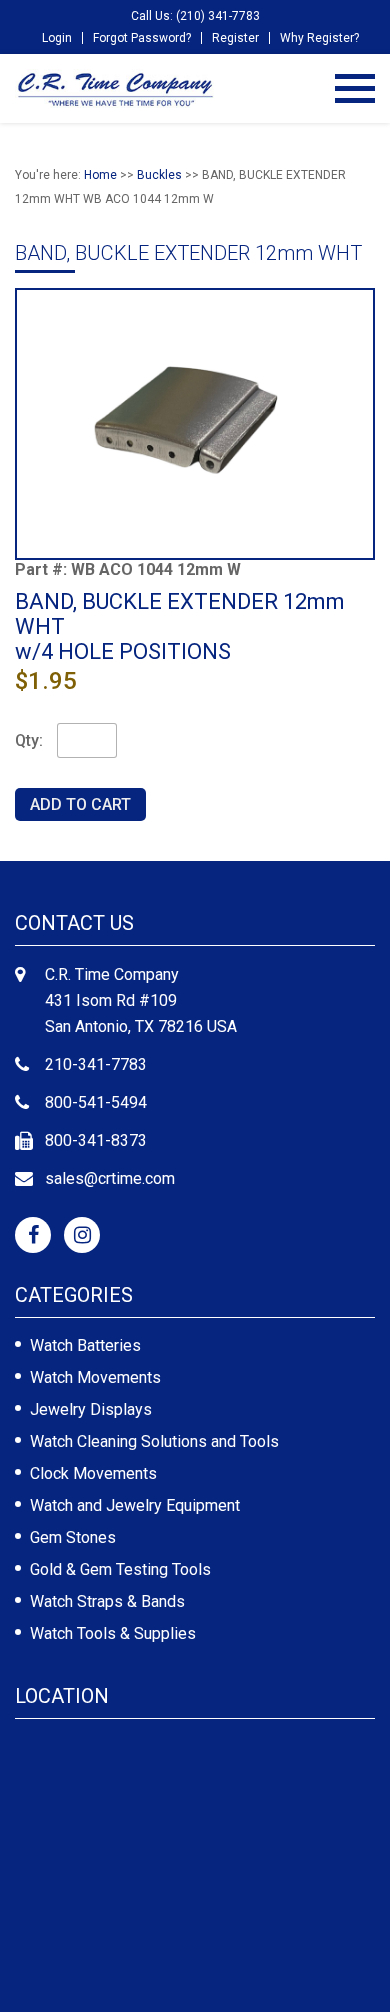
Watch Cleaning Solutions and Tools (154, 1441)
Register (235, 38)
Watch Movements (95, 1377)
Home (100, 175)
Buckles (159, 175)
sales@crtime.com (110, 1178)
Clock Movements (93, 1473)
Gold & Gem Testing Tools (120, 1569)
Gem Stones (73, 1537)
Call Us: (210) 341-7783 (195, 16)
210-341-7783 (96, 1064)
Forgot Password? (142, 38)
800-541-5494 (96, 1102)
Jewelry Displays (91, 1409)
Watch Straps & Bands (107, 1601)
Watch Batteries (85, 1345)
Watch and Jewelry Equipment (135, 1505)
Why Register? (319, 38)
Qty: (29, 740)
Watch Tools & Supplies (113, 1633)
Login (57, 38)
